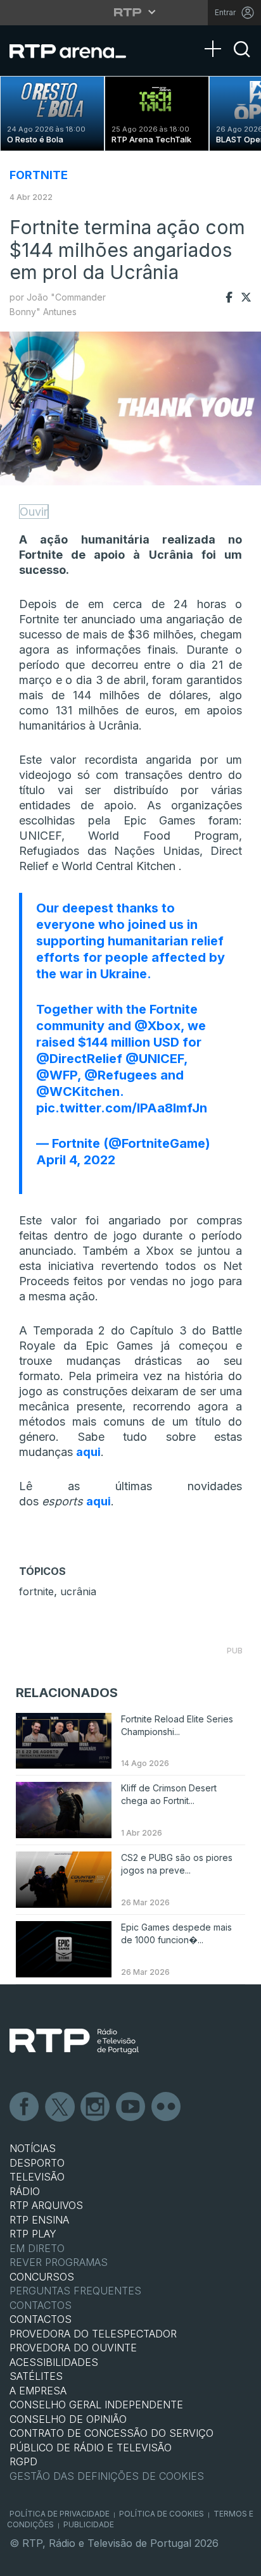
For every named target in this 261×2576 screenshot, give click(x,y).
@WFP (57, 1075)
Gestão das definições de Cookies (107, 2476)
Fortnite (39, 175)
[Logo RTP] (74, 2041)
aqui (88, 1452)
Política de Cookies (162, 2514)
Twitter (60, 2107)
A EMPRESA (38, 2391)
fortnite (36, 1591)
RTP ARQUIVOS (46, 2205)
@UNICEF (155, 1059)
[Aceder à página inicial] (76, 51)
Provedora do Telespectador (93, 2334)
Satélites (36, 2376)
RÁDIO (25, 2191)
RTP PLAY (33, 2234)
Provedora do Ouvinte (73, 2348)
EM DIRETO (37, 2248)
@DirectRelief (79, 1059)
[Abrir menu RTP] (131, 12)
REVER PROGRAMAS (59, 2262)
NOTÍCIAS (33, 2148)
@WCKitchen (78, 1092)
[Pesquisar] (242, 60)
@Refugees (121, 1075)
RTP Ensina (39, 2220)
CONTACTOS (41, 2319)
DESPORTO (37, 2163)
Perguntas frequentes (75, 2291)
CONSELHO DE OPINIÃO (68, 2419)
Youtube (131, 2107)
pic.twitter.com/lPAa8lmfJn (122, 1108)
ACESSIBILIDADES (54, 2362)
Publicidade (89, 2524)
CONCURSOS (42, 2277)
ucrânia (78, 1591)
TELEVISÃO (37, 2177)
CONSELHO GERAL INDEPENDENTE (96, 2405)
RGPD (23, 2461)
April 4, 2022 (76, 1160)
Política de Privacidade (60, 2514)
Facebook (25, 2107)
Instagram (96, 2107)
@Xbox (157, 1026)
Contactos (41, 2305)
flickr (167, 2107)
